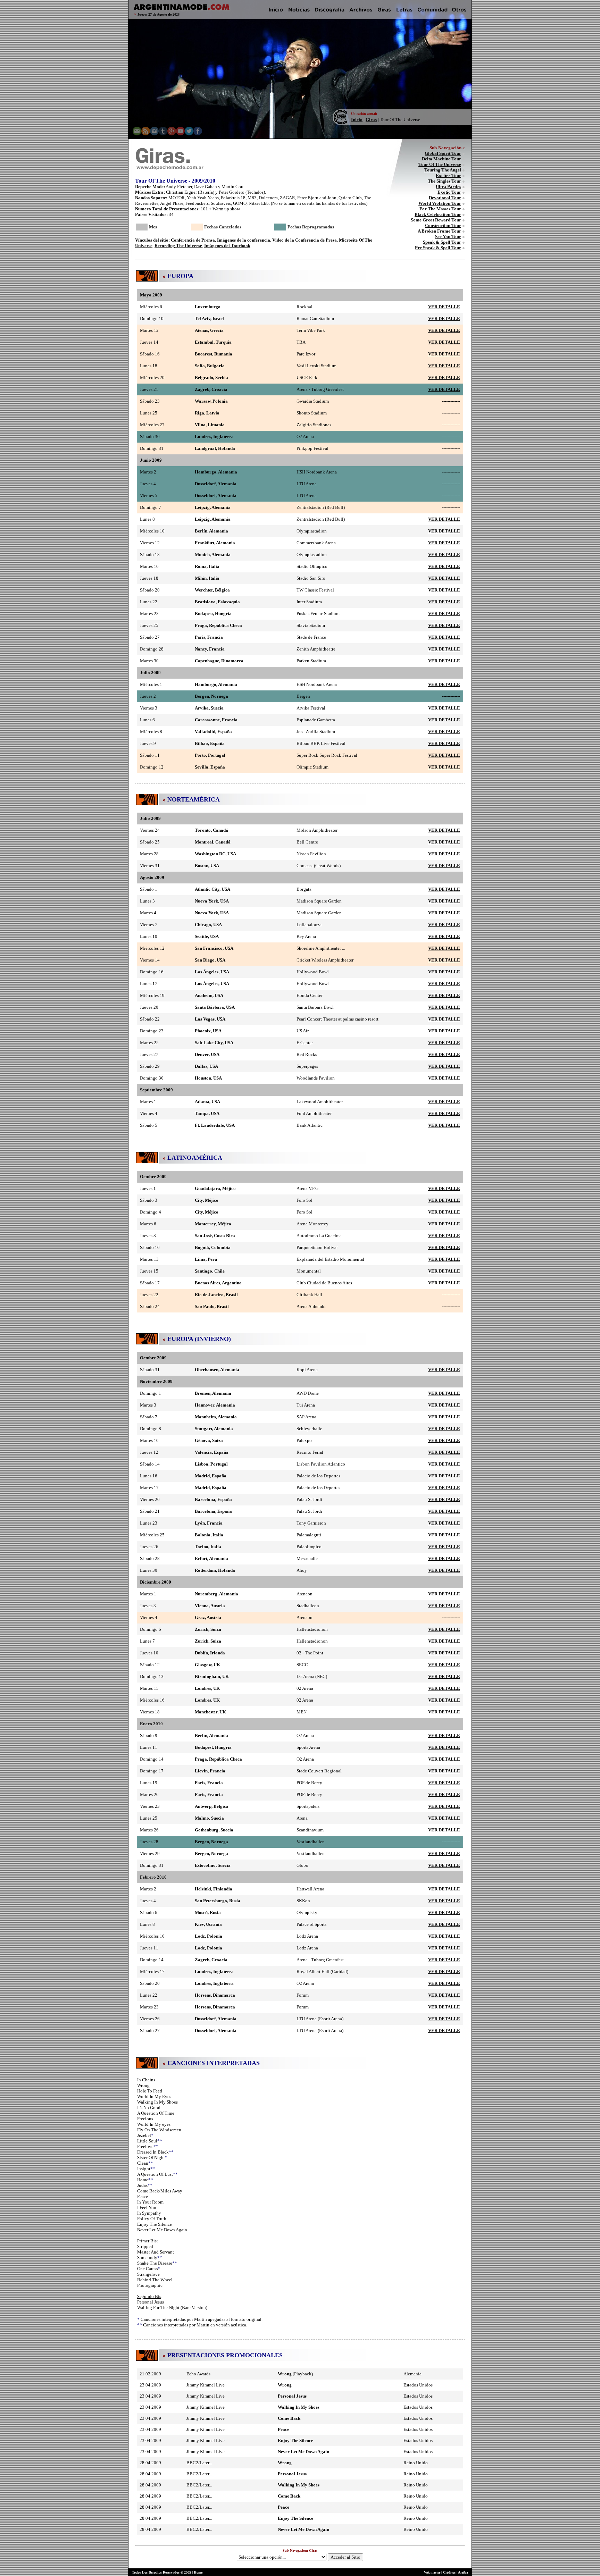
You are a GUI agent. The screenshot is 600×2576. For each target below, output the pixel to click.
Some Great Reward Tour (436, 220)
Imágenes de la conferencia (244, 240)
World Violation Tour (440, 203)
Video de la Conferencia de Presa (305, 240)
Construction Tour (443, 225)
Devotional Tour (445, 198)
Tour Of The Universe (440, 164)
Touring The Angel (443, 170)
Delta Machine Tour (441, 159)
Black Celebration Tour (438, 214)
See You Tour (448, 237)
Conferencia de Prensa (193, 240)
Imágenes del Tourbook (227, 246)
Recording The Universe (178, 246)
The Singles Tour (444, 181)
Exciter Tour (448, 175)
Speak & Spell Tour (442, 242)
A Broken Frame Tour (439, 231)
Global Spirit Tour (443, 153)
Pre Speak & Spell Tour (438, 248)
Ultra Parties (448, 187)
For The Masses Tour (440, 209)
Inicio (357, 120)
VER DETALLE (444, 307)
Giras (371, 120)
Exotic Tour (449, 192)
